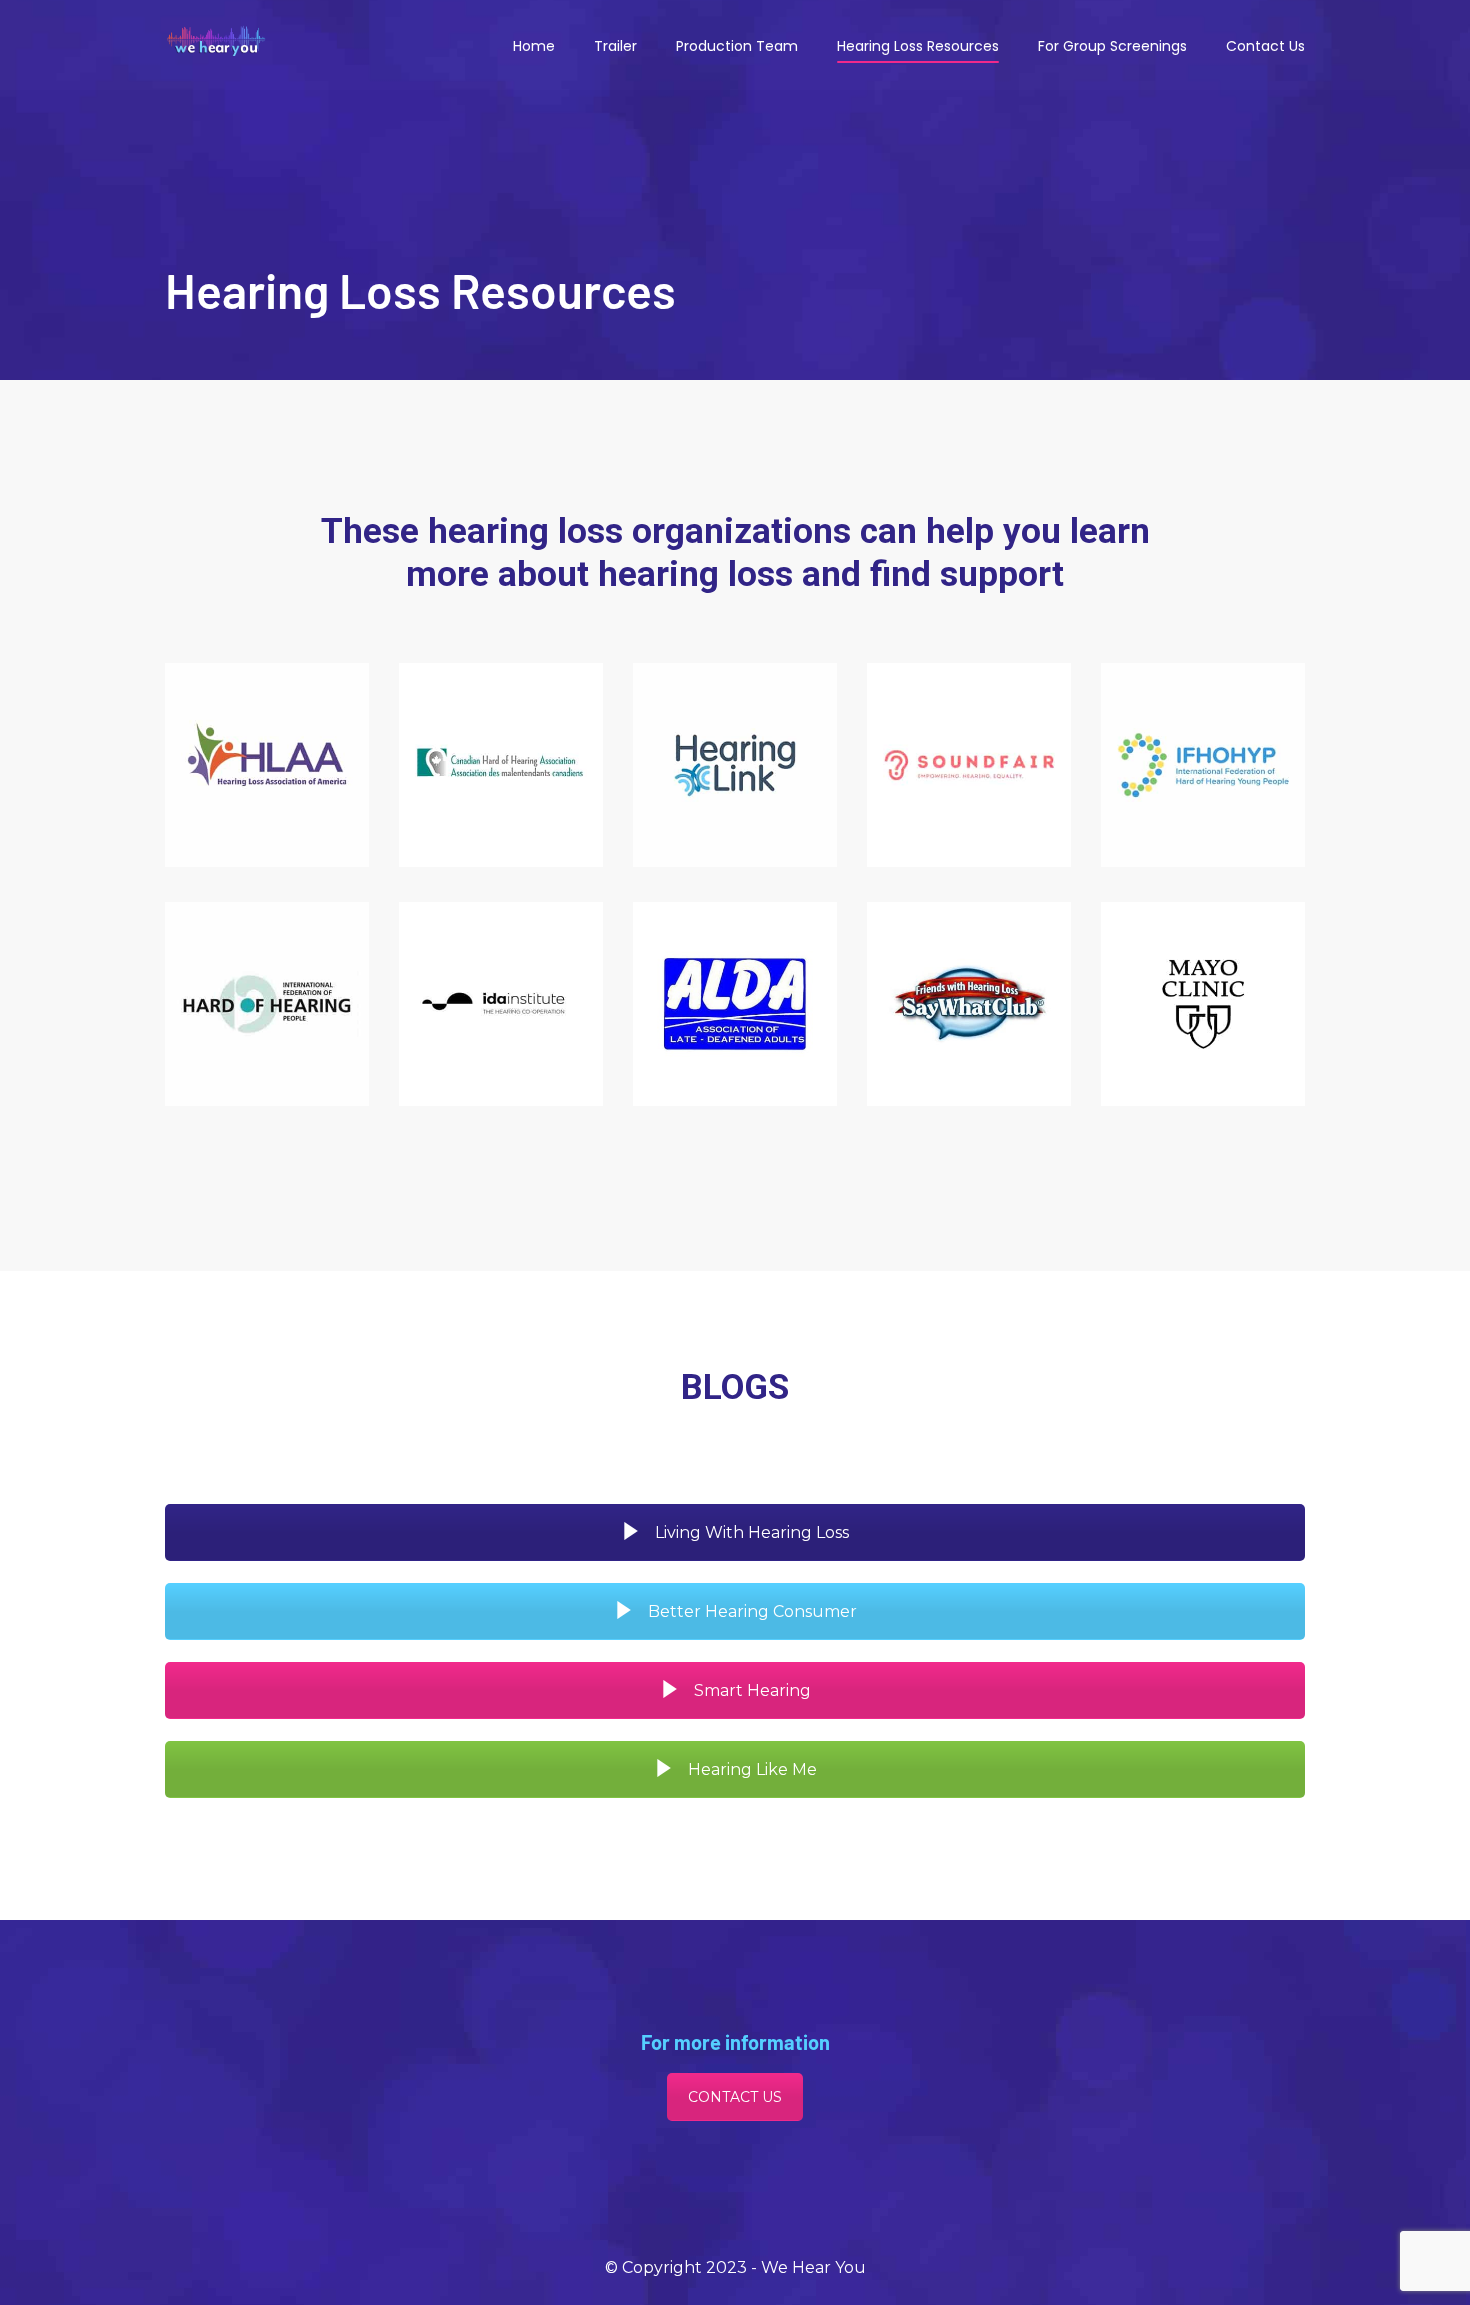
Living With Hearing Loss (750, 1532)
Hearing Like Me (750, 1769)
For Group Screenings (1112, 46)
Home (534, 46)
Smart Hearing (750, 1690)
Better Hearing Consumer (750, 1611)
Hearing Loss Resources (918, 46)
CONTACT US (735, 2097)
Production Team (737, 46)
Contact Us (1265, 46)
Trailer (615, 46)
